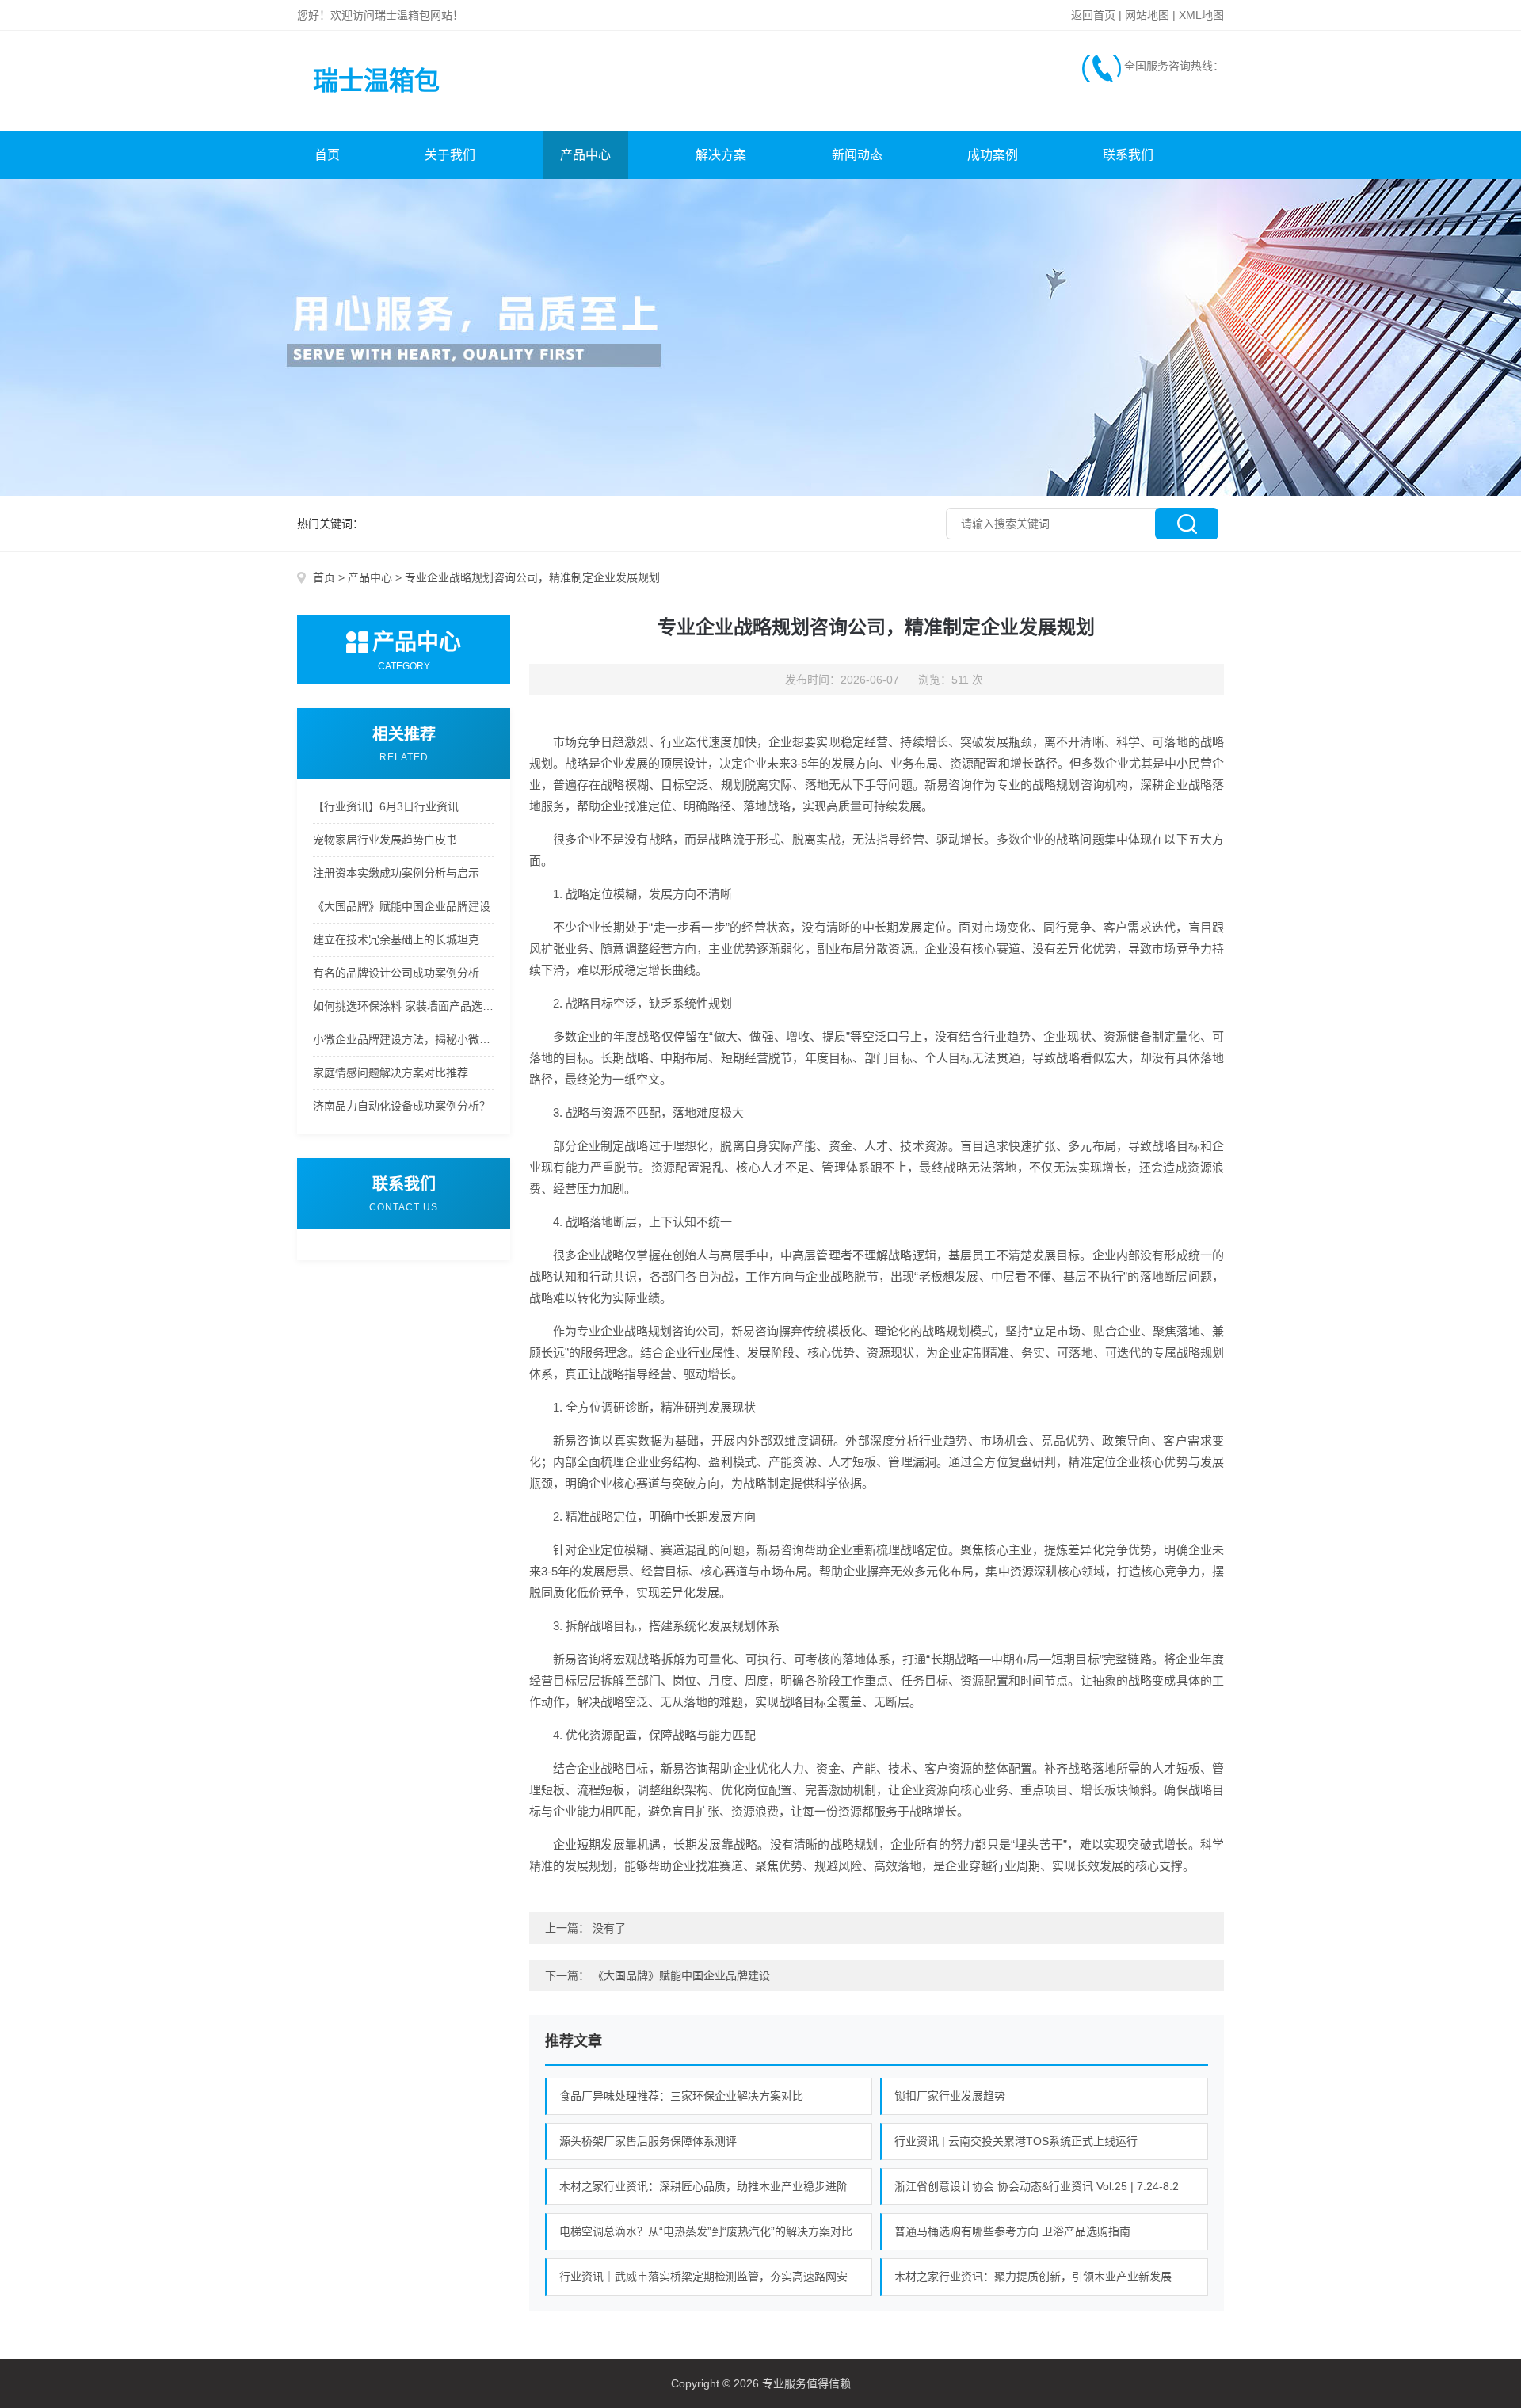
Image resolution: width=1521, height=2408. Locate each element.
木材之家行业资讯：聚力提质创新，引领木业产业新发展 (1033, 2277)
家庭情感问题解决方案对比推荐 (391, 1073)
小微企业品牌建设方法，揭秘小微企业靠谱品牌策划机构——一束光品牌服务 (404, 1039)
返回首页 (1093, 15)
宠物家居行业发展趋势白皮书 (385, 840)
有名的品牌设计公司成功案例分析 (396, 973)
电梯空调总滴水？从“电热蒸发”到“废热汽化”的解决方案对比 (706, 2231)
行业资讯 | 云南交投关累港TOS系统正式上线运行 (1016, 2141)
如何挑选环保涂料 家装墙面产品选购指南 (404, 1006)
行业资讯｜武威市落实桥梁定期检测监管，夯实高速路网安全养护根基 (716, 2277)
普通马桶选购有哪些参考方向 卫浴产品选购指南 (1012, 2231)
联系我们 (1128, 155)
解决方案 (721, 155)
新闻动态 (857, 155)
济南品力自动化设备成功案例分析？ (402, 1106)
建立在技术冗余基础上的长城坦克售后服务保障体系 (404, 939)
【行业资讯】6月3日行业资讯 (386, 806)
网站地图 (1147, 15)
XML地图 (1201, 15)
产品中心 (585, 155)
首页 (327, 155)
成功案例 (993, 155)
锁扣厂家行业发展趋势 (950, 2096)
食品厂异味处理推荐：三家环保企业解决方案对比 (681, 2096)
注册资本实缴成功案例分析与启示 (396, 873)
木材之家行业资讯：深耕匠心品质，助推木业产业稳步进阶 (703, 2186)
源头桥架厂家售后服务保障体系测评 (648, 2141)
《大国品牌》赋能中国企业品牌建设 (402, 906)
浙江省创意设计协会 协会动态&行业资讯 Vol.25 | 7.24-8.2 (1037, 2186)
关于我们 (450, 155)
